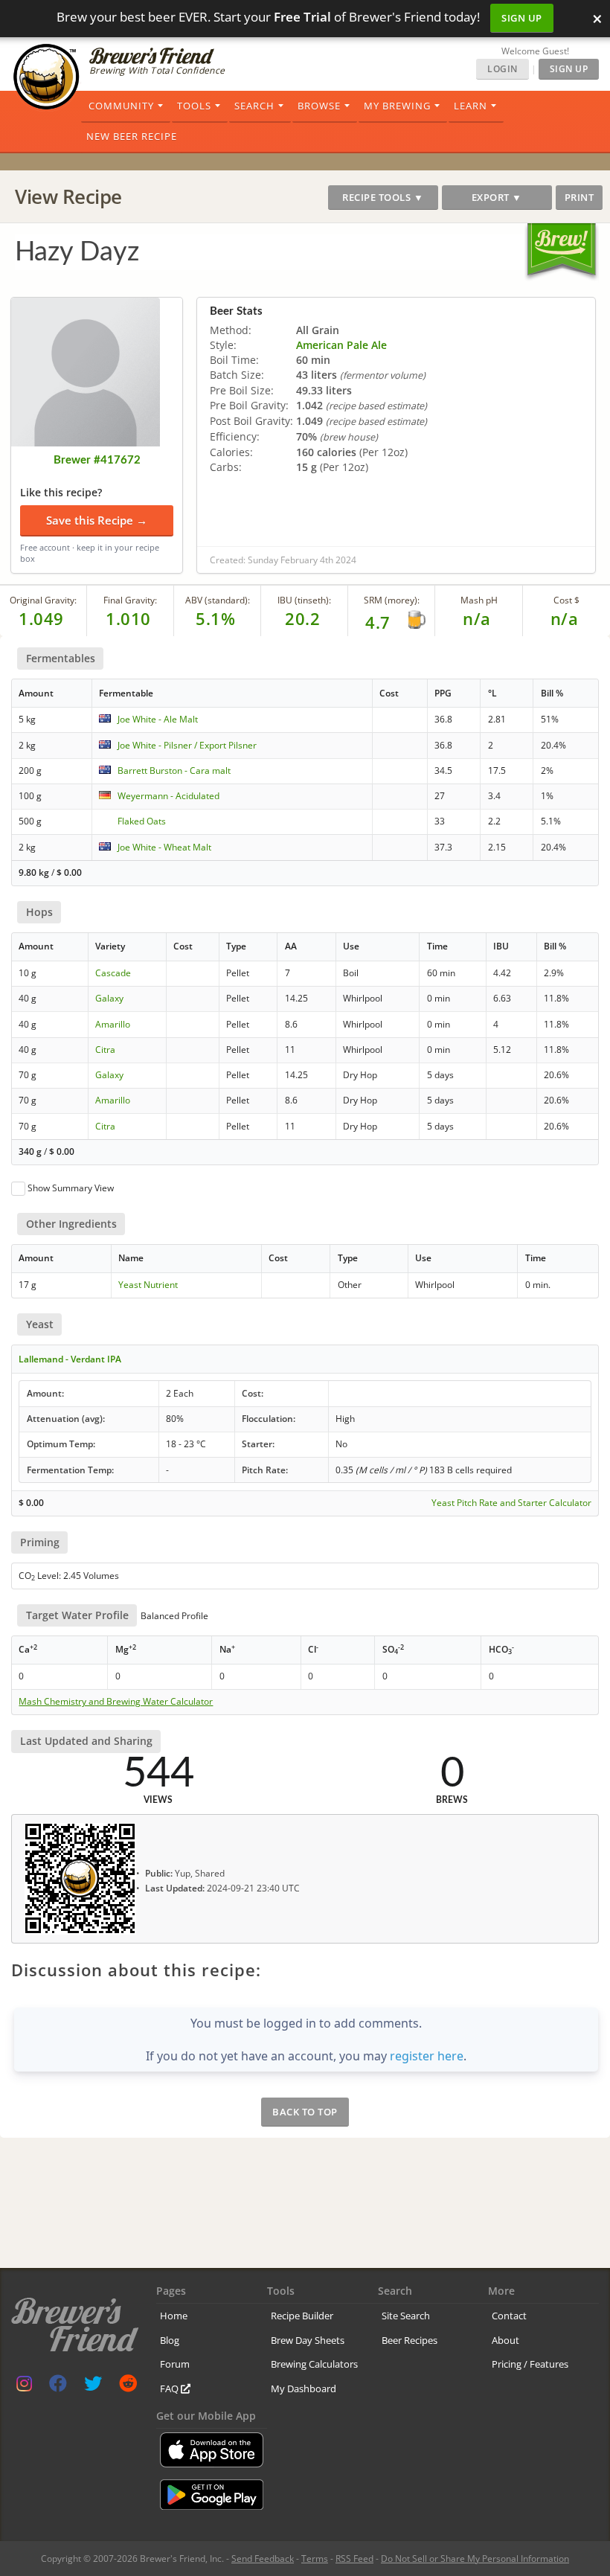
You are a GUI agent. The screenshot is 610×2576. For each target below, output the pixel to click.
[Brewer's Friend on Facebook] (58, 2387)
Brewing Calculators (314, 2364)
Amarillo (113, 1024)
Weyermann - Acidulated (168, 796)
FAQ (170, 2388)
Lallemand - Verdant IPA (70, 1359)
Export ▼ (497, 197)
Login (503, 69)
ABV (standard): (218, 600)
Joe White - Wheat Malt (164, 847)
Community (121, 106)
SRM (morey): (392, 600)
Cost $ (566, 600)
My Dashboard (304, 2388)
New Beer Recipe (132, 136)
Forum (175, 2364)
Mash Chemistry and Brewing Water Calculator (116, 1702)
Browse (319, 106)
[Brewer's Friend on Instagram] (24, 2387)
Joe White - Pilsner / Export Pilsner (187, 745)
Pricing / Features (530, 2364)
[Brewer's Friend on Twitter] (93, 2387)
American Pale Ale (341, 345)
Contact (509, 2316)
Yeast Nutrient (148, 1285)
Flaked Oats (142, 821)
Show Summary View (71, 1188)
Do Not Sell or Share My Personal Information (475, 2559)
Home (174, 2316)
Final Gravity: (130, 600)
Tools (194, 106)
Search (254, 106)
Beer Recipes (410, 2340)
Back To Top (305, 2112)
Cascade (113, 973)
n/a (565, 618)
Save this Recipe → (97, 520)
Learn (471, 106)
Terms (315, 2559)
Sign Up (522, 18)
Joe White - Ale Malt (158, 719)
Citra (105, 1050)
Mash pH (479, 600)
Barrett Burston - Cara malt (174, 770)
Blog (170, 2340)
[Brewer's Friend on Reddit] (128, 2387)
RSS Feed (354, 2559)
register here (427, 2056)
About (505, 2340)
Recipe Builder (302, 2316)
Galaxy (109, 998)
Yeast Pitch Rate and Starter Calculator (511, 1503)
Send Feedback (263, 2559)
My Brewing (397, 106)
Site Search (406, 2316)
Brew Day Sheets (308, 2340)
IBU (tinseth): (304, 600)
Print (579, 197)
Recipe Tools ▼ (383, 197)
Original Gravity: (43, 600)
